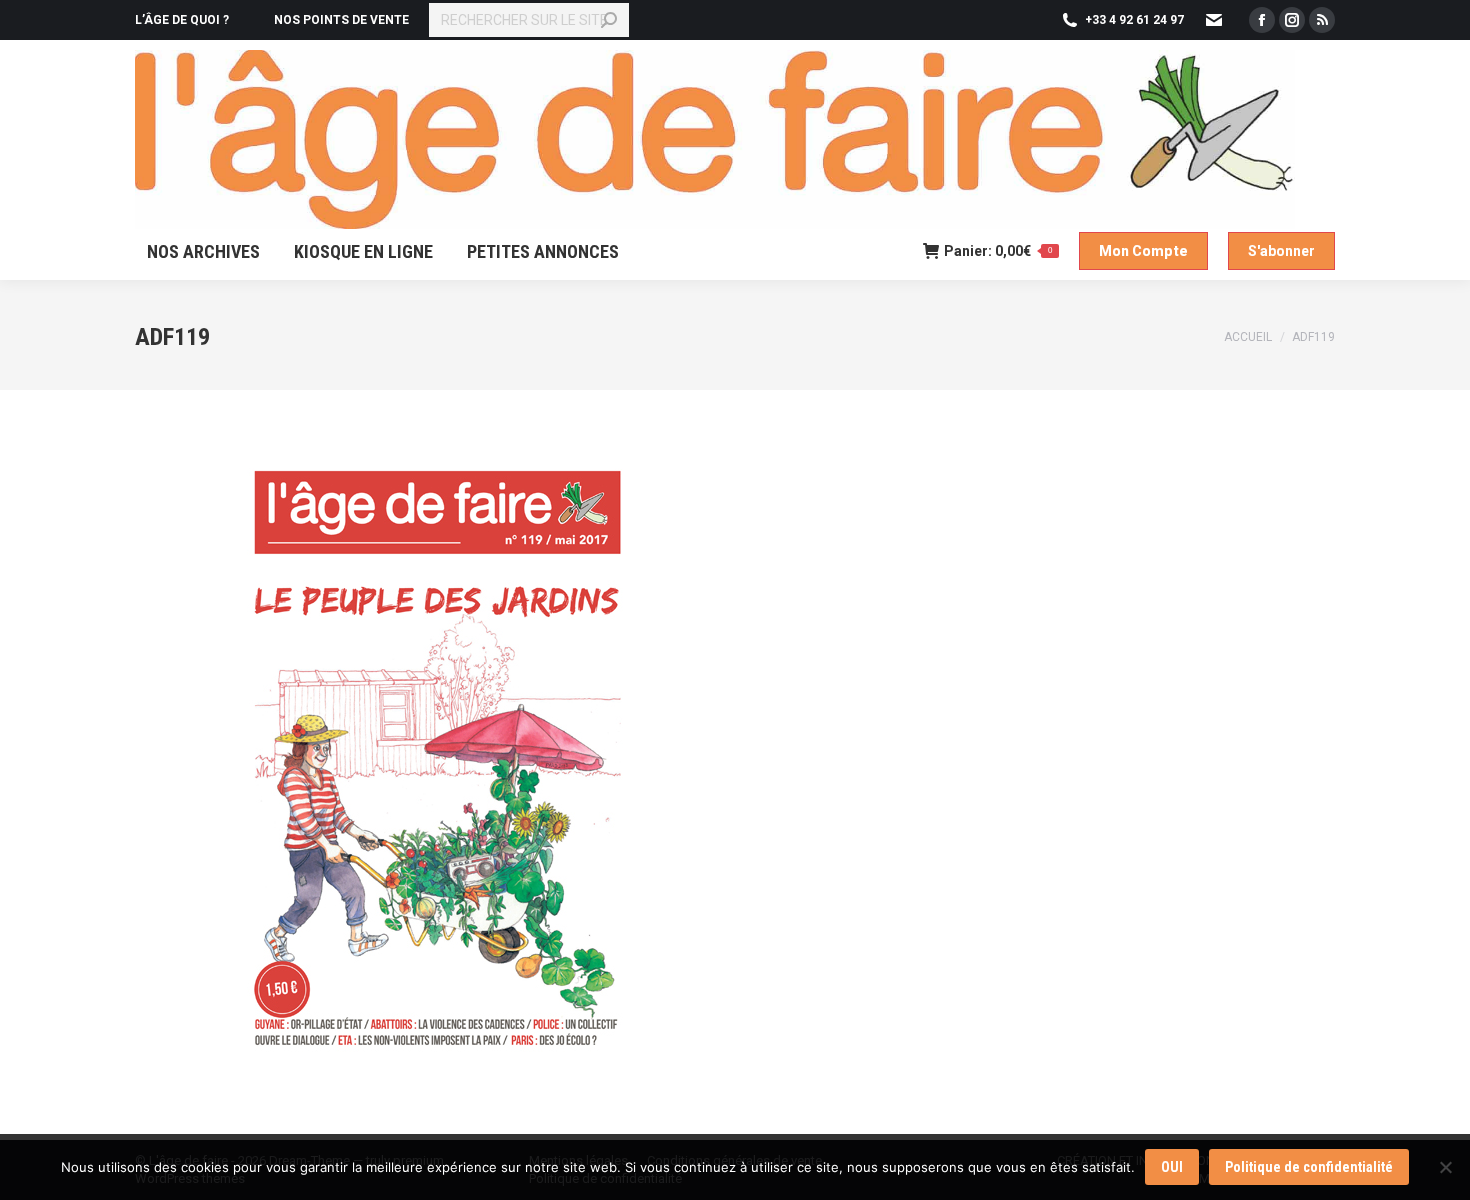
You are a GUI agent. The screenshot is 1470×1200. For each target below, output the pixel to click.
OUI (1172, 1167)
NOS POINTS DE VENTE (341, 20)
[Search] (609, 20)
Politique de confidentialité (1309, 1167)
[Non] (1445, 1167)
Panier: (998, 251)
